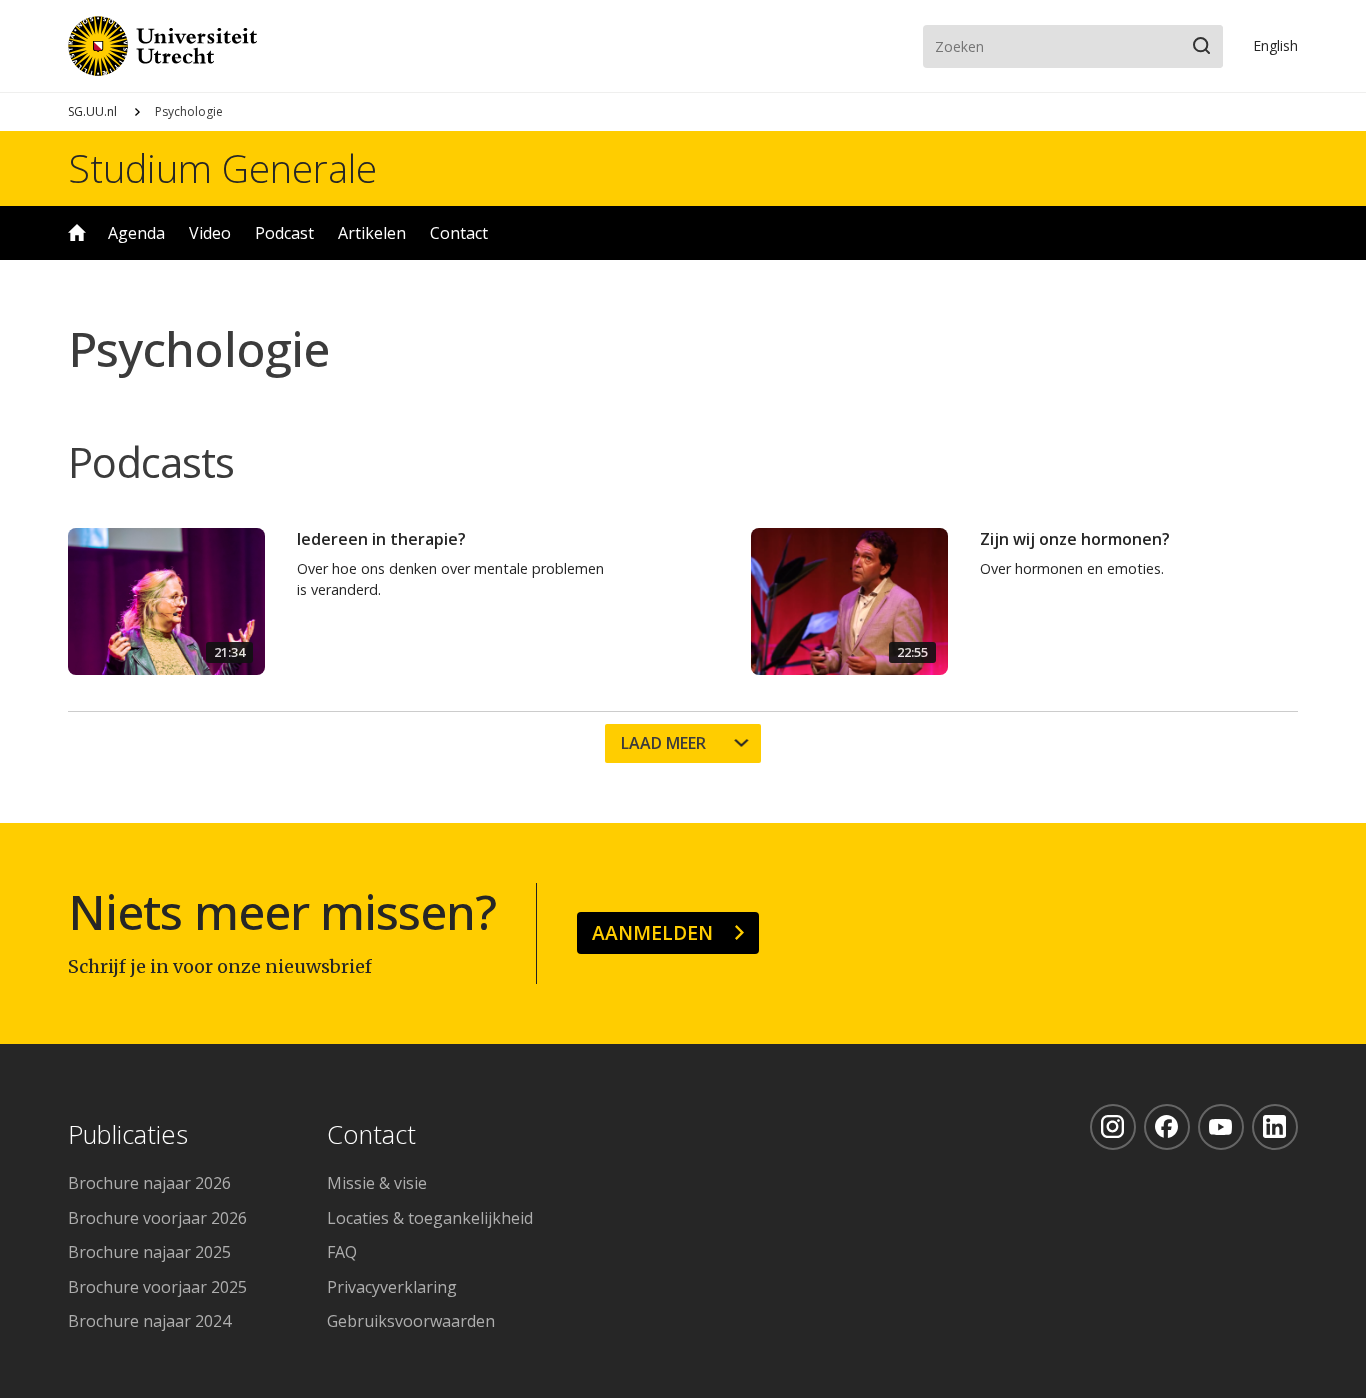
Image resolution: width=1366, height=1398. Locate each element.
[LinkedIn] (1275, 1127)
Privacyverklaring (392, 1287)
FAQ (342, 1252)
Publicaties (128, 1135)
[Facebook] (1167, 1127)
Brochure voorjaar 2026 (157, 1218)
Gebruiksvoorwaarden (411, 1321)
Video (210, 233)
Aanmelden (652, 932)
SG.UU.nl (92, 111)
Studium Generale (222, 168)
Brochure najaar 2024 (149, 1321)
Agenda (136, 233)
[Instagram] (1113, 1127)
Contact (459, 233)
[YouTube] (1221, 1127)
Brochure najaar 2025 (149, 1252)
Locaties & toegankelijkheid (430, 1218)
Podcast (284, 233)
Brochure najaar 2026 (149, 1183)
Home (77, 233)
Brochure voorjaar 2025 (157, 1287)
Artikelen (372, 233)
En (1275, 45)
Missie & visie (377, 1183)
